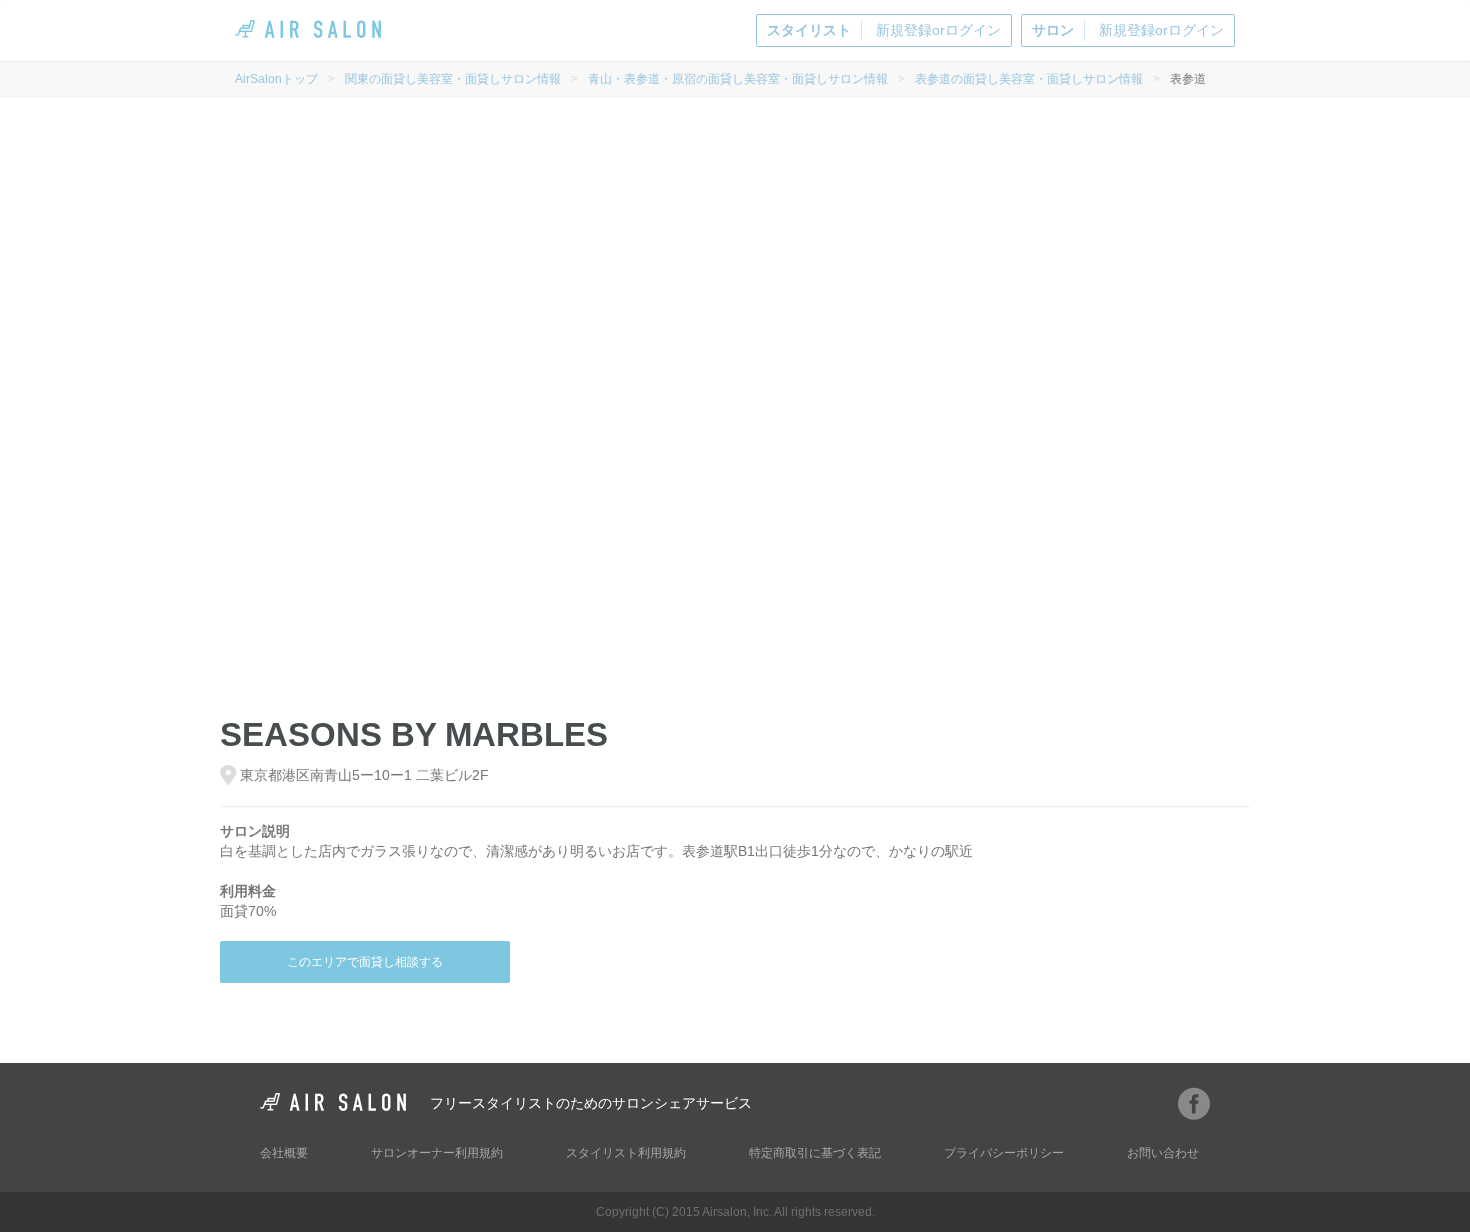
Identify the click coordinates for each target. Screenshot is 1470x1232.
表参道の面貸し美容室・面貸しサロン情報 (1029, 79)
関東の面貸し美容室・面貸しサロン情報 (453, 79)
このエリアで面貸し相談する (365, 962)
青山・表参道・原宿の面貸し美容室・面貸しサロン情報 (738, 79)
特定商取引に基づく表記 (815, 1153)
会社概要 (284, 1153)
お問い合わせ (1163, 1153)
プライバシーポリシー (1004, 1153)
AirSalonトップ (276, 79)
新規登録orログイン (884, 30)
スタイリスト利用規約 (626, 1153)
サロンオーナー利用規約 (437, 1153)
